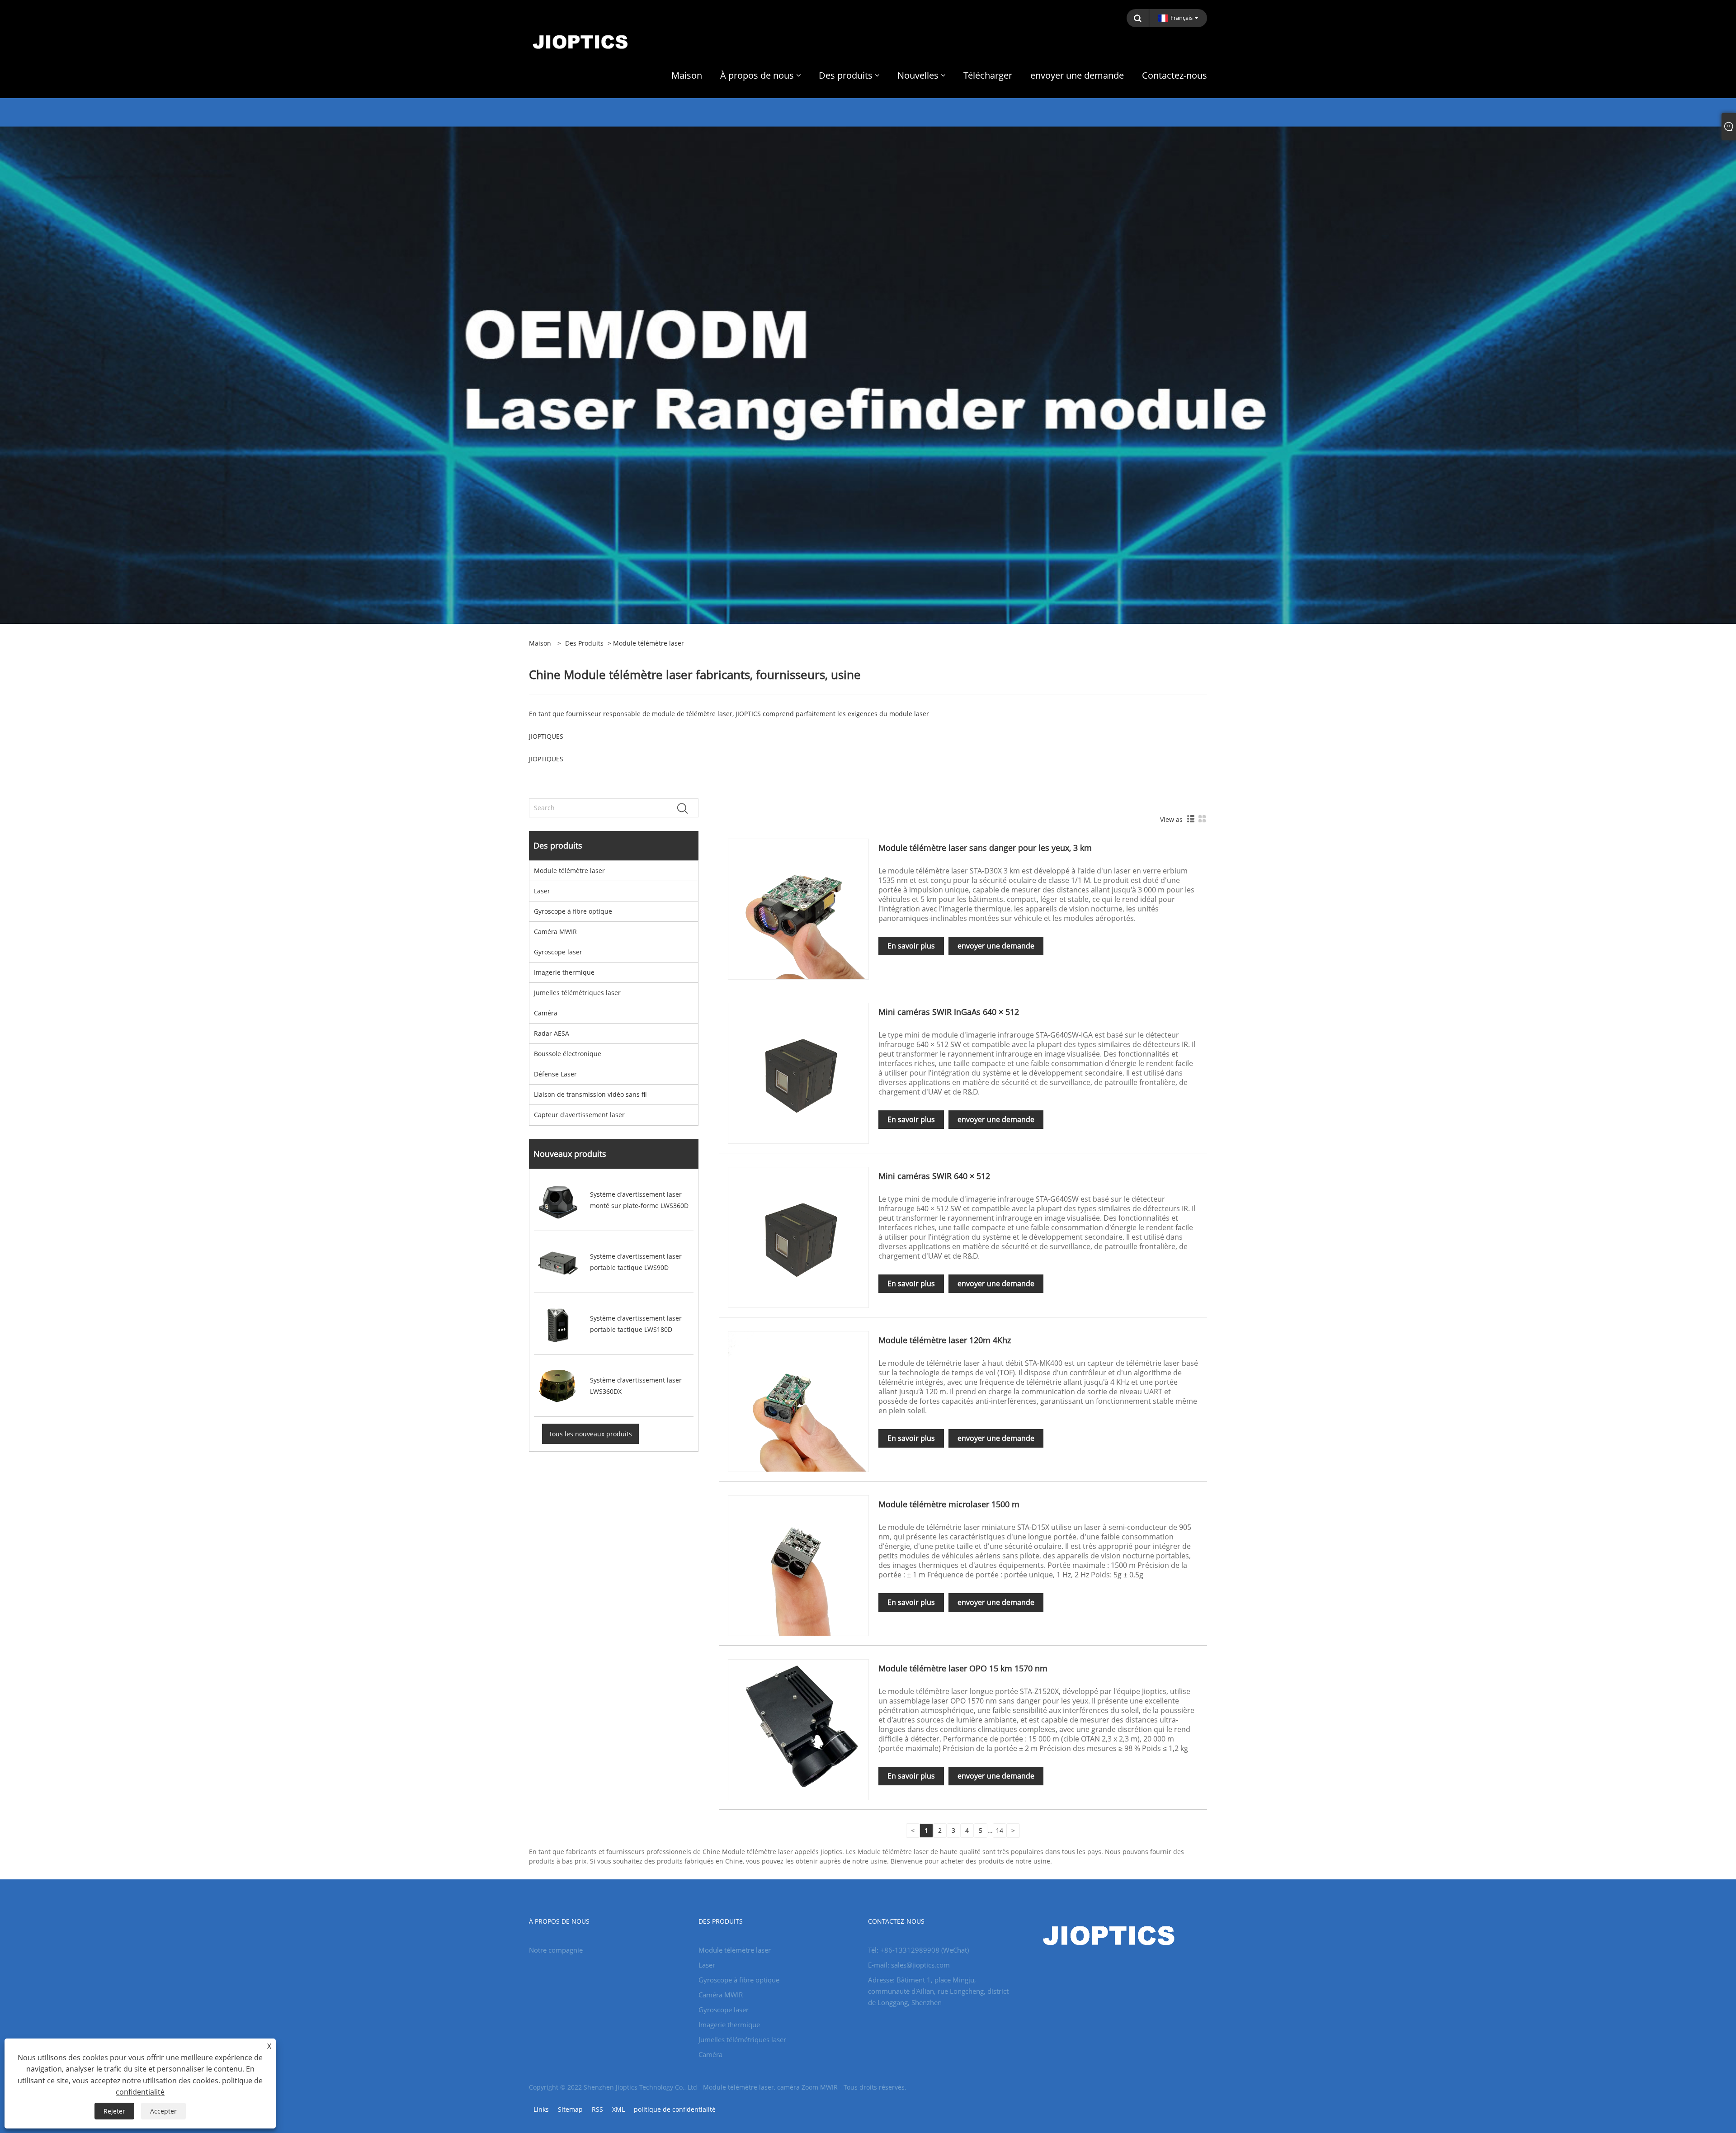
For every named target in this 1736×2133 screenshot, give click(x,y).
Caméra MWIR (555, 932)
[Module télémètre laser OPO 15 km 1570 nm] (798, 1729)
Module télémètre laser (569, 871)
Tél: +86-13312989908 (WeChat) (918, 1950)
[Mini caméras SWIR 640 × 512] (798, 1237)
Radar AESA (552, 1033)
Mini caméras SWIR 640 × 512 (934, 1176)
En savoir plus (911, 946)
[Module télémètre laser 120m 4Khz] (798, 1401)
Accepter (163, 2111)
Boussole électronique (568, 1054)
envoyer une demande (996, 946)
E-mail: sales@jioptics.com (909, 1965)
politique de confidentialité (675, 2109)
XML (618, 2109)
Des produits (584, 643)
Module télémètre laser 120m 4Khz (945, 1340)
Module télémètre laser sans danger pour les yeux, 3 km (985, 848)
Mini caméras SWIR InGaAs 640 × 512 (949, 1012)
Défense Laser (555, 1074)
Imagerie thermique (564, 972)
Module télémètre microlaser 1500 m (949, 1504)
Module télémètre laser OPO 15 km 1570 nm (963, 1668)
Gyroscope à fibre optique (573, 911)
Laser (542, 891)
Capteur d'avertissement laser (579, 1115)
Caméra (546, 1013)
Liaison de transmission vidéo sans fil (590, 1094)
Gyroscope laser (558, 952)
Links (541, 2109)
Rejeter (114, 2111)
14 (1000, 1830)
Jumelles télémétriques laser (577, 993)
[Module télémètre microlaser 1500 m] (798, 1565)
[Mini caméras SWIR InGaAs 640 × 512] (798, 1073)
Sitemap (570, 2109)
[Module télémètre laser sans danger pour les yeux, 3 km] (798, 908)
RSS (597, 2109)
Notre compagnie (556, 1950)
